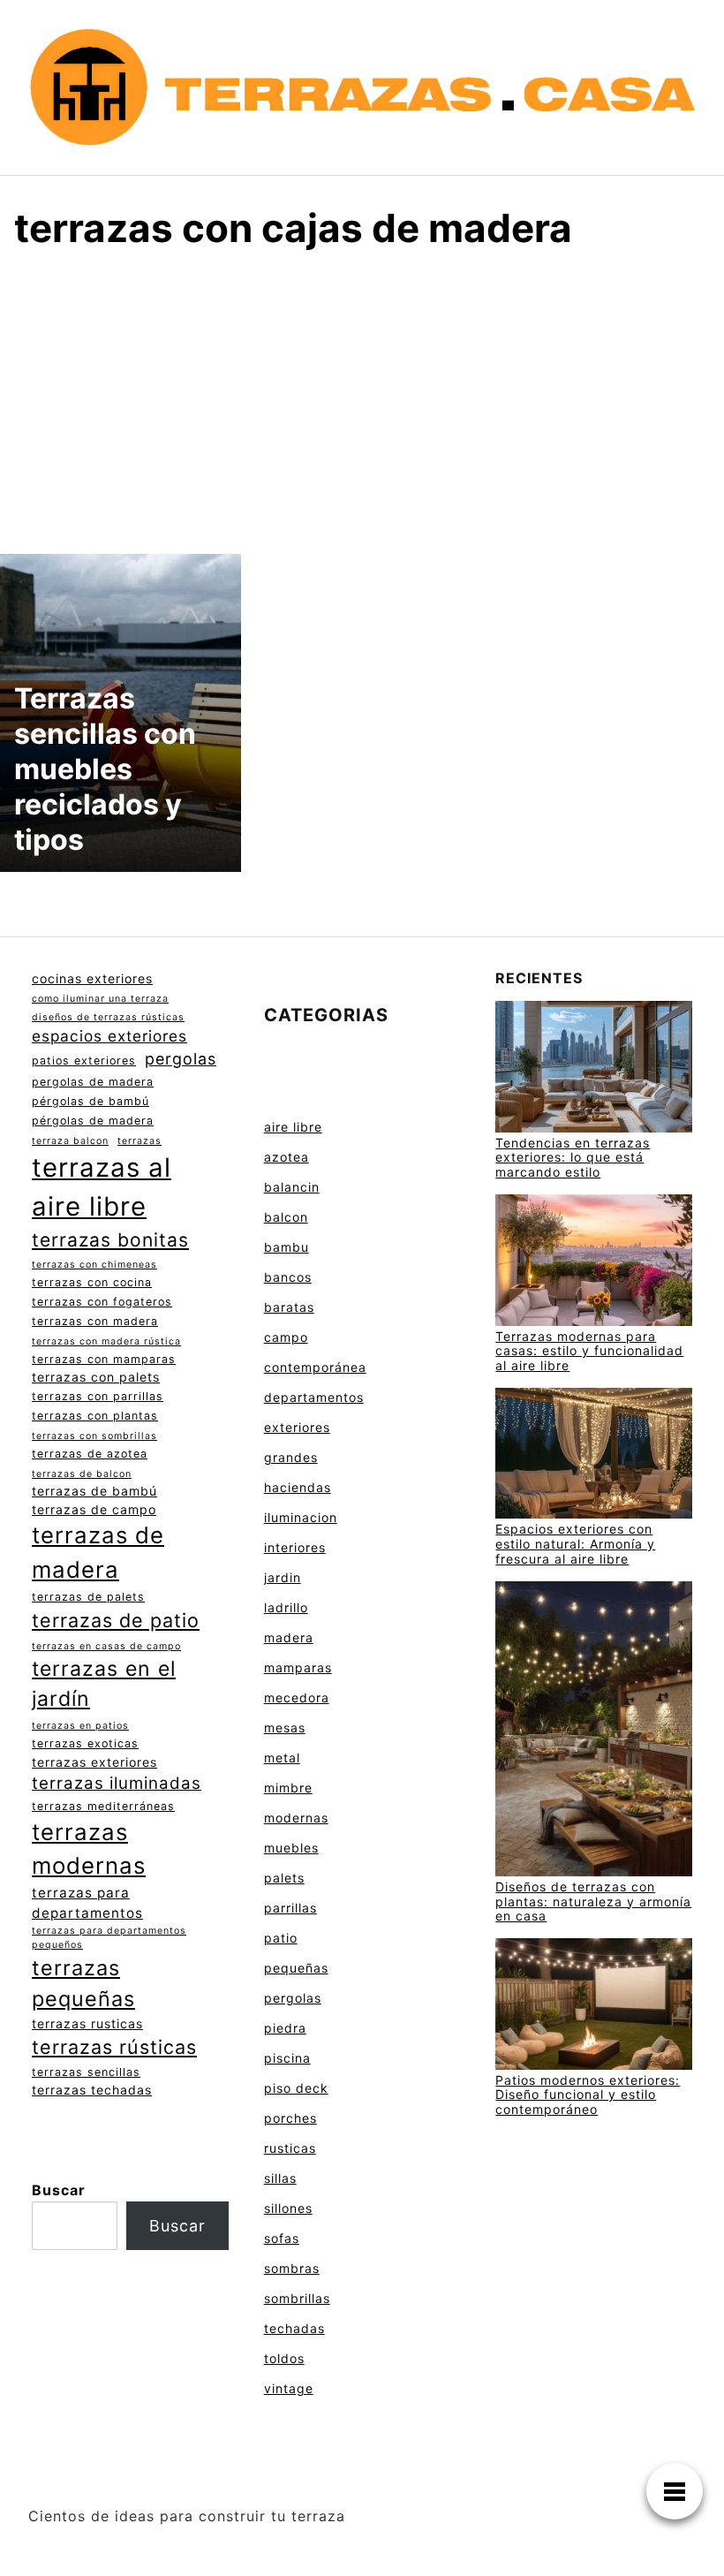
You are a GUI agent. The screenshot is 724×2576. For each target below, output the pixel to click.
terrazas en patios (80, 1726)
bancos (288, 1277)
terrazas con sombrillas (94, 1436)
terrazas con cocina (92, 1282)
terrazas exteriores (94, 1762)
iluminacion (301, 1517)
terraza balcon (70, 1141)
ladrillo (286, 1607)
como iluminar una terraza (100, 999)
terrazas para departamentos (87, 1903)
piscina (287, 2058)
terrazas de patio (116, 1620)
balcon (286, 1217)
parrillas (290, 1908)
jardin (283, 1577)
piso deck (296, 2088)
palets (284, 1878)
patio (281, 1938)
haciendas (298, 1487)
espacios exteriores (109, 1036)
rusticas (290, 2148)
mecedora (297, 1697)
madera (289, 1637)
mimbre (288, 1788)
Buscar (59, 2190)
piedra (285, 2028)
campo (286, 1337)
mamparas (298, 1667)
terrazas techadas (92, 2090)
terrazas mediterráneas (103, 1806)
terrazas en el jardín (104, 1684)
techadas (294, 2328)
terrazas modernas (89, 1849)
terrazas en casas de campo (106, 1646)
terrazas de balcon (82, 1474)
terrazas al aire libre (102, 1187)
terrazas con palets (96, 1377)
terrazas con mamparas (104, 1359)
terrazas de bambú (94, 1491)
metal (282, 1758)
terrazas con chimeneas (94, 1265)
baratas (289, 1307)
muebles (291, 1848)
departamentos (314, 1397)
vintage (289, 2388)
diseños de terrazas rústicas (108, 1017)
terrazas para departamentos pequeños (109, 1938)
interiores (295, 1547)
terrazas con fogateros (102, 1302)
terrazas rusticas (87, 2023)
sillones (288, 2208)
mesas (285, 1727)
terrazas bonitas (110, 1240)
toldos (284, 2358)
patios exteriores (84, 1061)
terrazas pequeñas (83, 1983)
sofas (282, 2238)
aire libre (293, 1127)
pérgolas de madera (93, 1121)
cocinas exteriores (92, 978)
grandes (291, 1457)
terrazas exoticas (85, 1743)
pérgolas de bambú (90, 1101)
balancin (292, 1187)
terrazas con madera (95, 1321)
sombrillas (297, 2298)
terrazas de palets (88, 1597)
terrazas (140, 1141)
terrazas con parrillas (98, 1396)
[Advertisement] (362, 399)
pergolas (181, 1059)
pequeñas (296, 1968)
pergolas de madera (93, 1082)
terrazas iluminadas (117, 1783)
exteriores (297, 1427)
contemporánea (315, 1367)
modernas (296, 1818)
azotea (287, 1157)
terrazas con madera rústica (106, 1341)
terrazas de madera (98, 1552)
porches (290, 2118)
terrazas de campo (94, 1509)
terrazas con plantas (95, 1416)
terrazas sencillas (86, 2072)
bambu (287, 1247)
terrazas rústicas (114, 2047)
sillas (280, 2178)
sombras (292, 2268)
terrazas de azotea (90, 1454)
